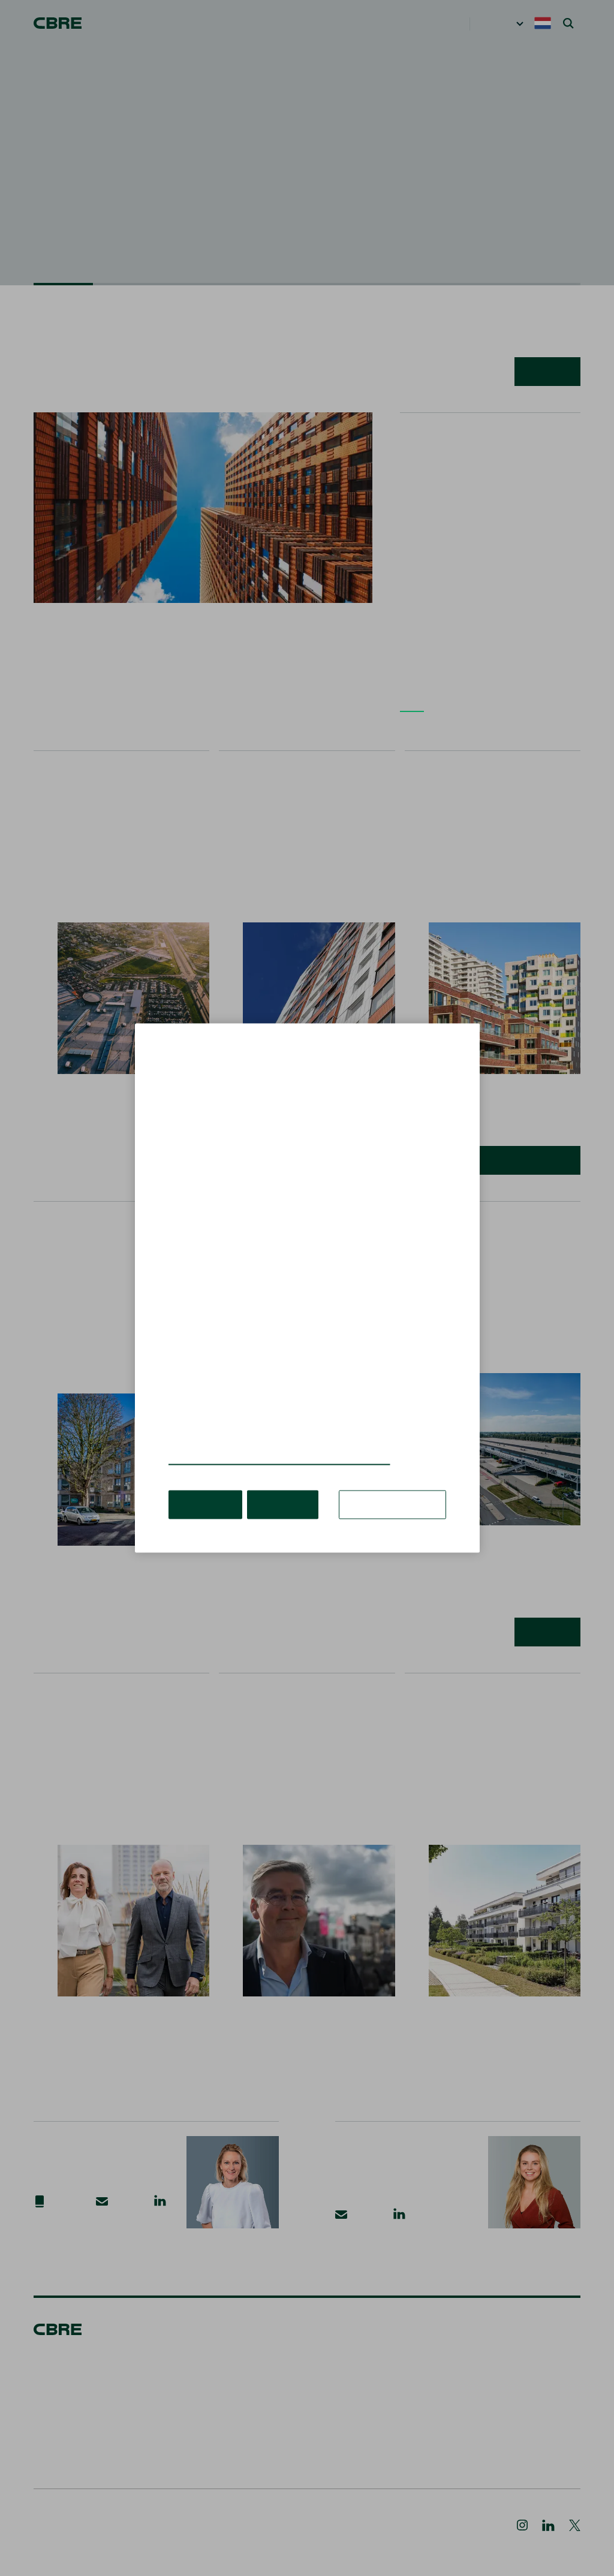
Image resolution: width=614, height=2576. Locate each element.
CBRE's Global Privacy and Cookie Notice (265, 1442)
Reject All (277, 1486)
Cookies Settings (397, 1486)
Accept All (204, 1486)
